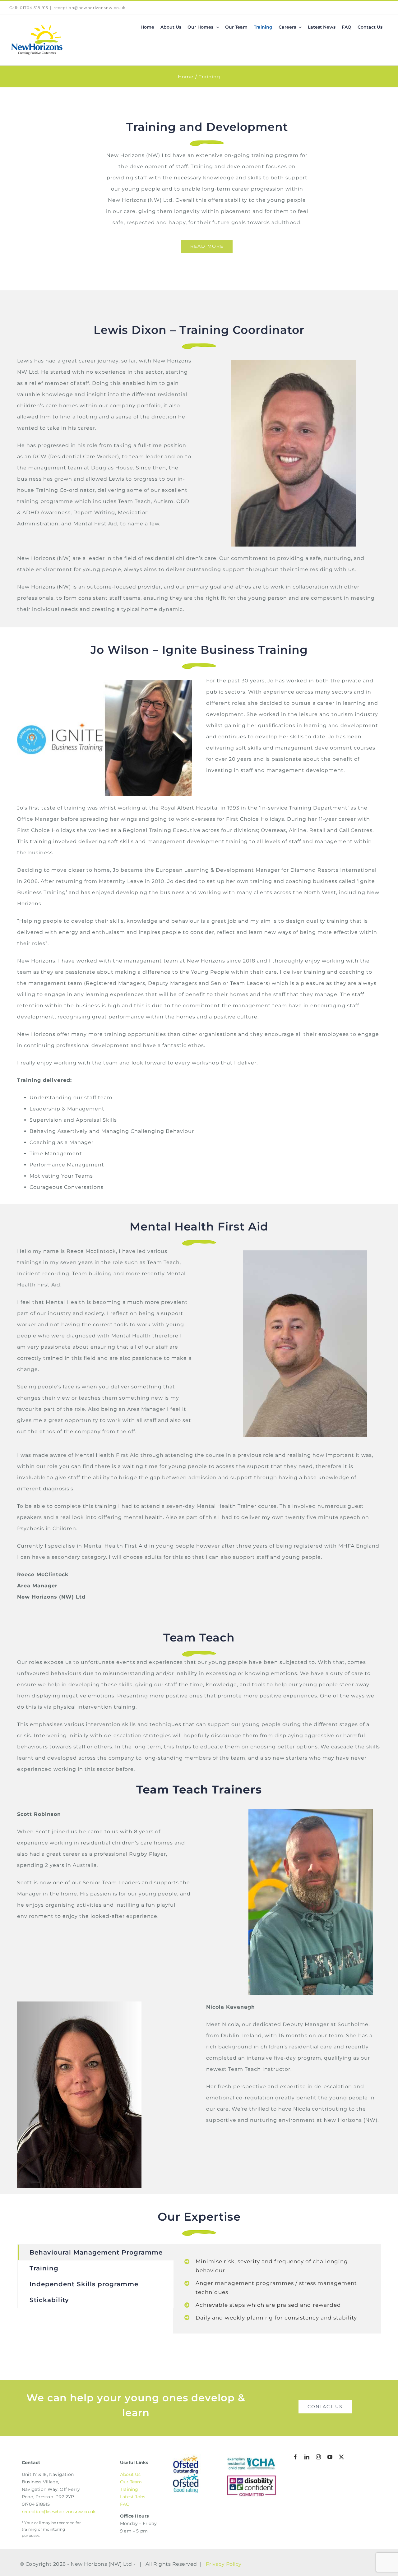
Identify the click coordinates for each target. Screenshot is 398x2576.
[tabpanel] (277, 2289)
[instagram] (319, 2457)
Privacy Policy (224, 2564)
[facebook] (296, 2457)
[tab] (96, 2252)
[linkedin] (307, 2457)
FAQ (125, 2504)
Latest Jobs (133, 2497)
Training (129, 2489)
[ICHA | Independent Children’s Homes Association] (252, 2457)
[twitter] (342, 2457)
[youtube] (330, 2457)
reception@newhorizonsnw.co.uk (90, 8)
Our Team (131, 2482)
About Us (130, 2474)
